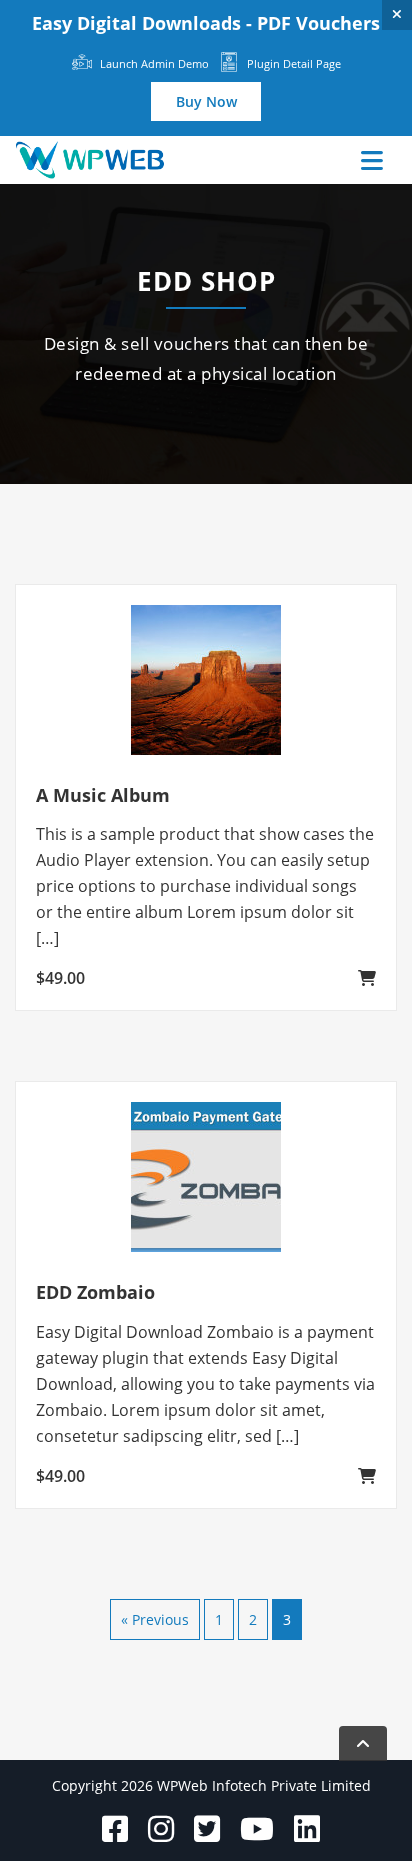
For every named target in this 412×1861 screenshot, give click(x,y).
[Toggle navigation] (372, 160)
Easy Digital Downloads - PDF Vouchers (206, 23)
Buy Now (206, 101)
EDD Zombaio (95, 1292)
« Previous (155, 1619)
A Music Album (103, 795)
